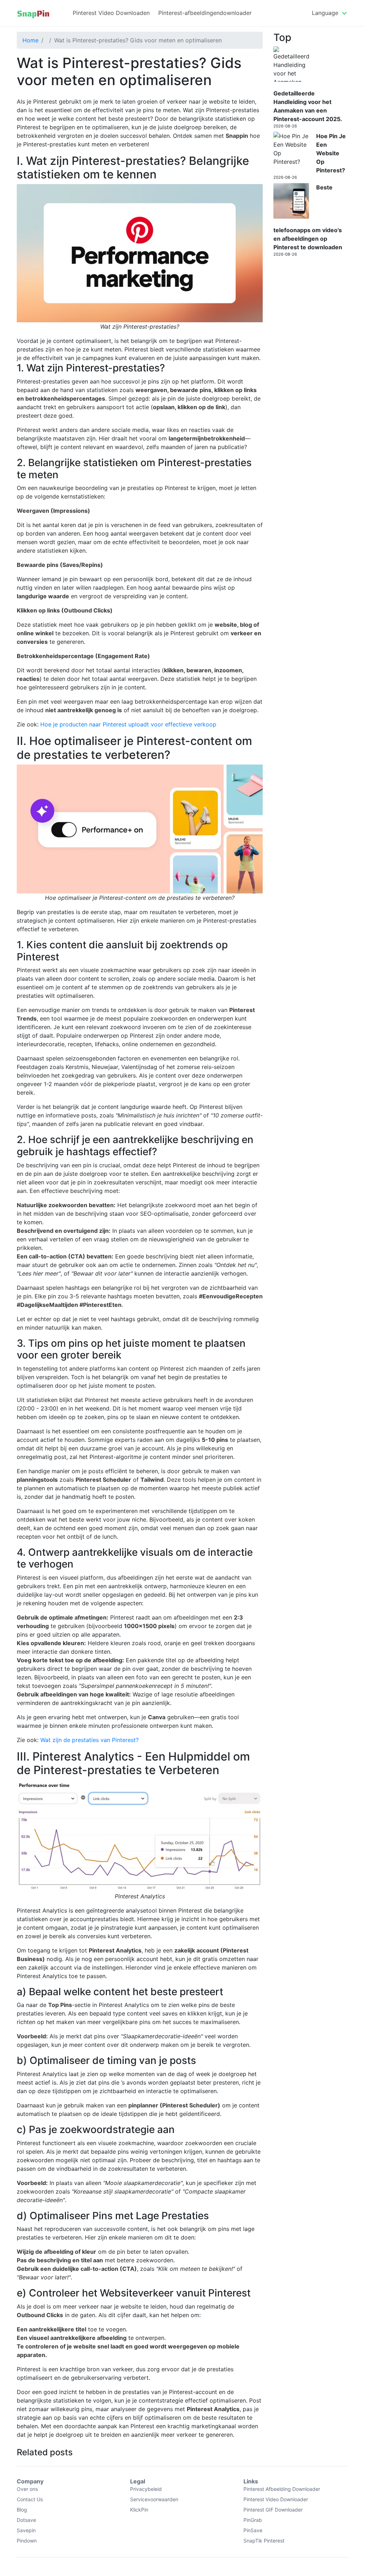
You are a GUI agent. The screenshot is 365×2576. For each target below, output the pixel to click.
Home (30, 40)
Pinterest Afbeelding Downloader (282, 2489)
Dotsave (26, 2520)
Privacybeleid (146, 2489)
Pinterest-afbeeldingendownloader (205, 13)
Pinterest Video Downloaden (111, 13)
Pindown (27, 2541)
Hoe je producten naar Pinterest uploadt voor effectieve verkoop (128, 724)
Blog (22, 2510)
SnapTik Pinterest (264, 2541)
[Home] (33, 13)
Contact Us (30, 2499)
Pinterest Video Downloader (276, 2499)
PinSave (253, 2530)
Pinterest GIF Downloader (273, 2510)
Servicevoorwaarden (154, 2499)
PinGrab (253, 2520)
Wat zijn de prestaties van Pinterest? (89, 1740)
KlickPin (139, 2510)
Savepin (26, 2530)
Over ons (27, 2489)
